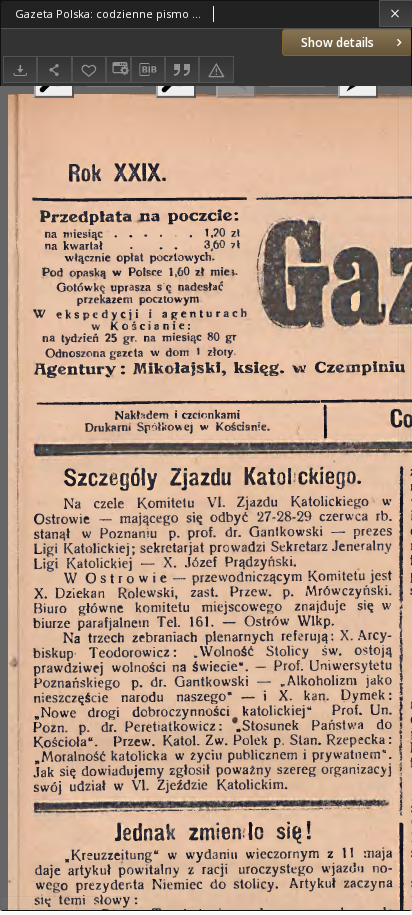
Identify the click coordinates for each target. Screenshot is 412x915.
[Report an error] (216, 69)
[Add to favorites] (89, 69)
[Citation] (182, 69)
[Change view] (118, 69)
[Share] (54, 69)
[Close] (395, 13)
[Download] (20, 69)
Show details (337, 42)
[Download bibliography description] (148, 70)
